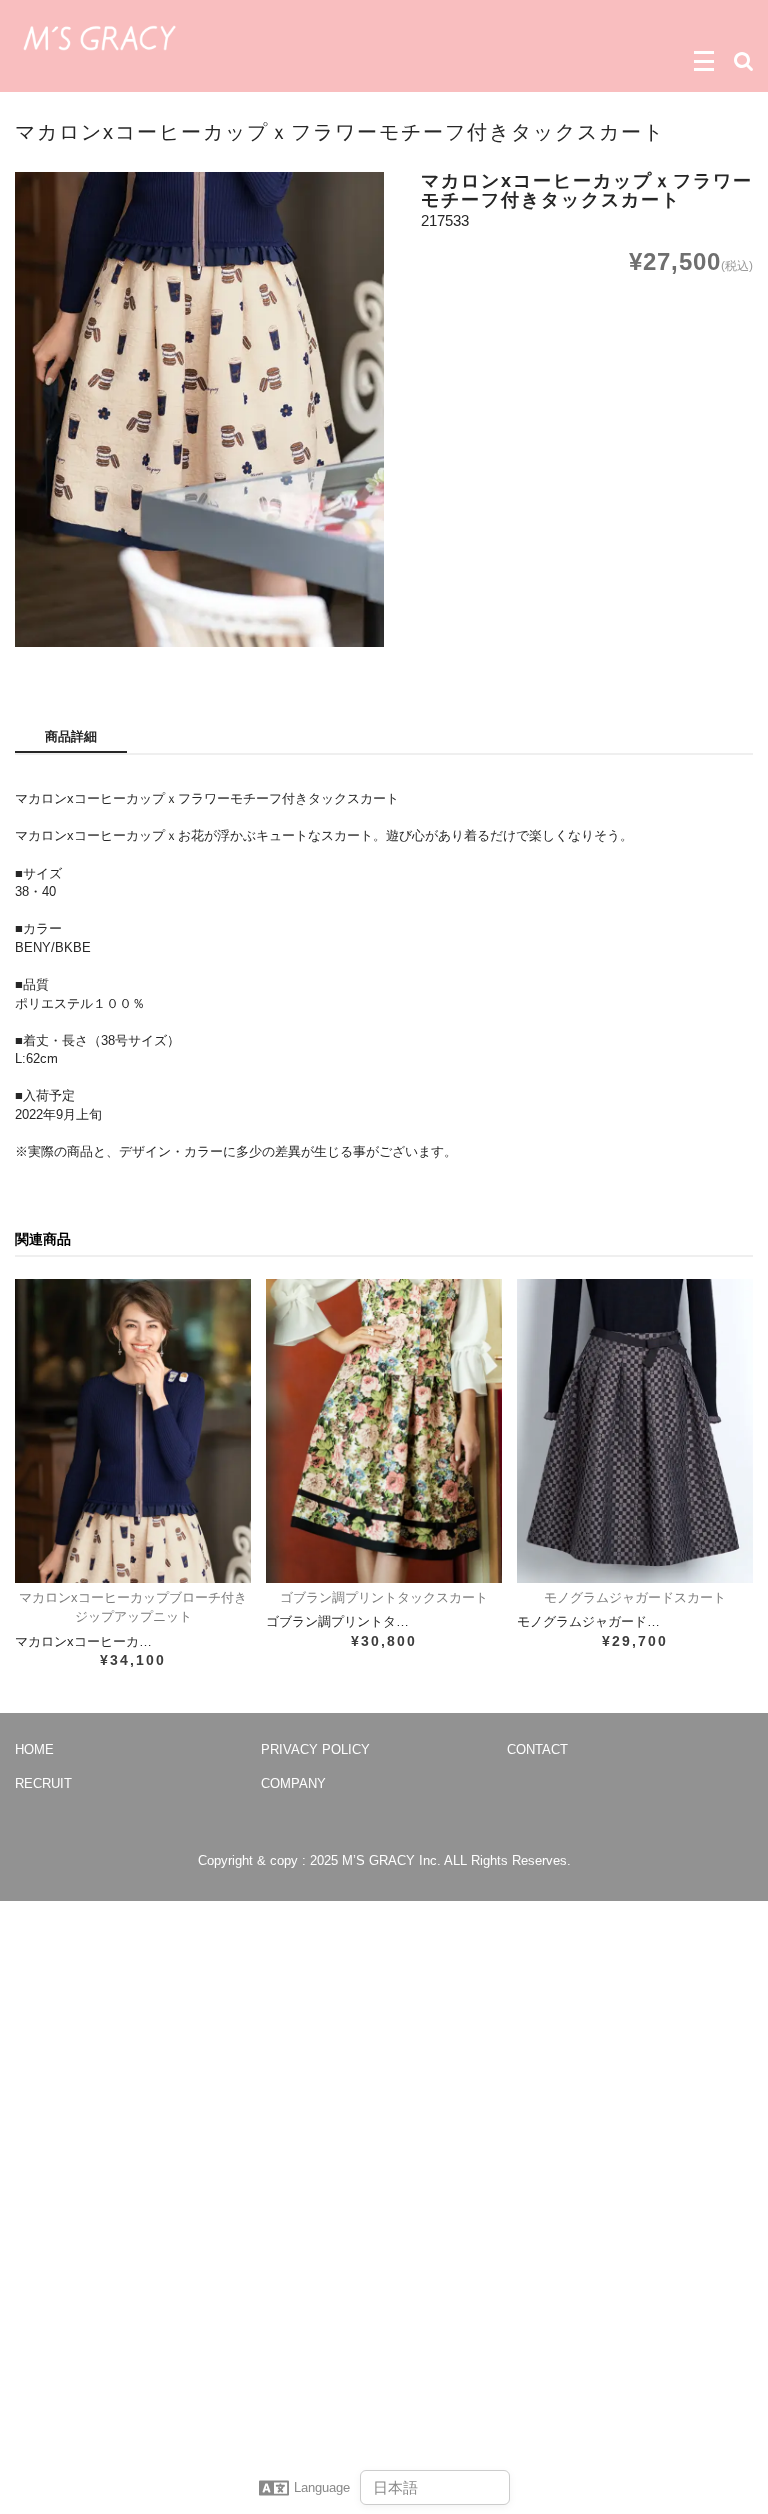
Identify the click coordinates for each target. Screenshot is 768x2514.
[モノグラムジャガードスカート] (635, 1431)
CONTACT (537, 1749)
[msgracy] (99, 36)
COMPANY (293, 1783)
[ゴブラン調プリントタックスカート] (384, 1431)
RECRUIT (43, 1783)
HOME (34, 1749)
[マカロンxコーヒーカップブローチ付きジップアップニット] (133, 1431)
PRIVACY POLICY (315, 1749)
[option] (199, 409)
